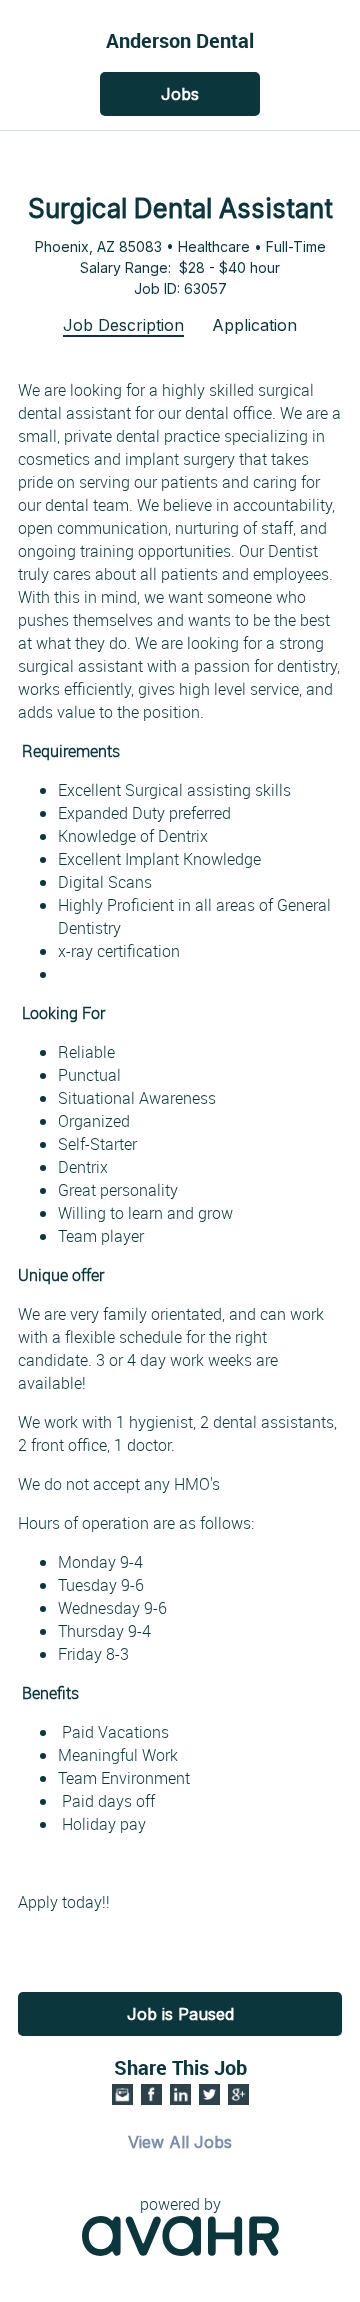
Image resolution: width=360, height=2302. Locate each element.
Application (254, 325)
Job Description (123, 325)
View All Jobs (180, 2142)
